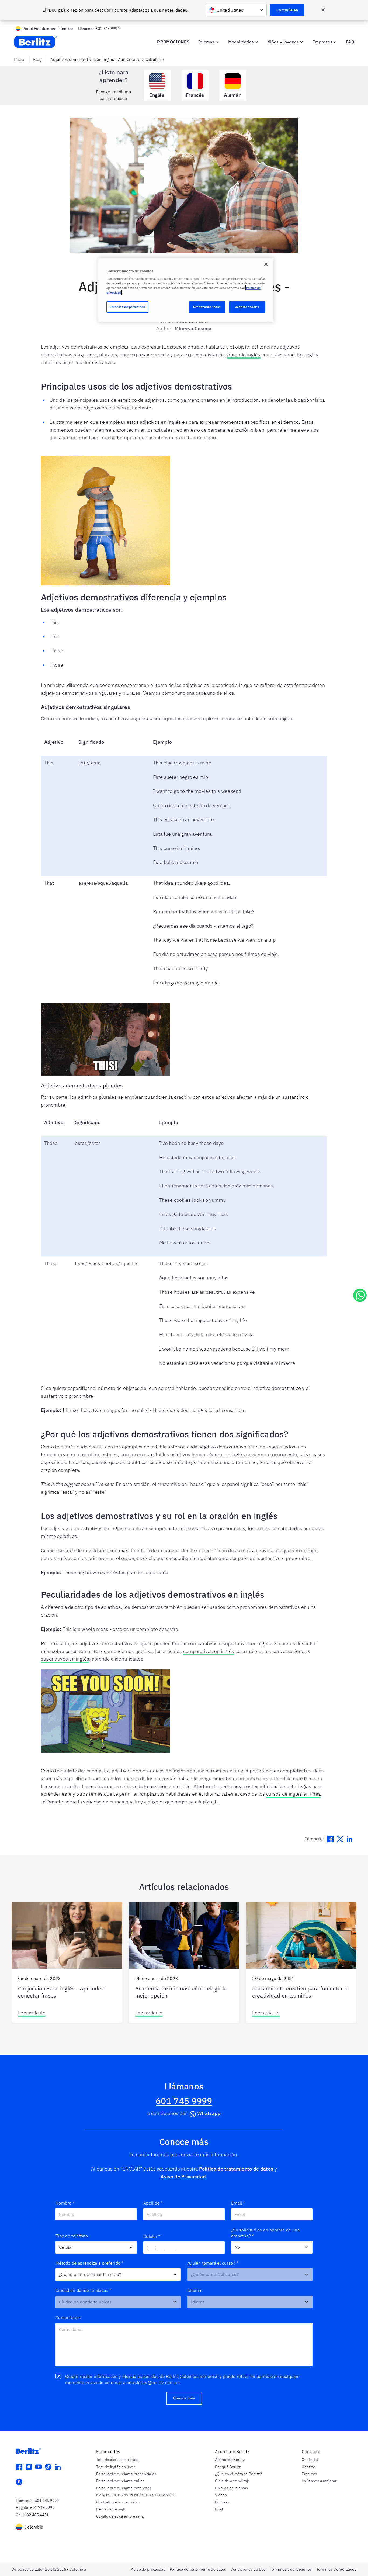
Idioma (194, 2290)
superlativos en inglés (65, 1659)
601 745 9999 (184, 2101)
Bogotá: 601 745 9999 (35, 2508)
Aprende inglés (244, 355)
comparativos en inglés (209, 1651)
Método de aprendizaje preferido (90, 2263)
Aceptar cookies (247, 307)
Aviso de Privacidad (183, 2177)
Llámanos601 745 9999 (99, 29)
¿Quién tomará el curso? (213, 2263)
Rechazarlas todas (207, 307)
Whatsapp (209, 2113)
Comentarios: (69, 2317)
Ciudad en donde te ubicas (83, 2290)
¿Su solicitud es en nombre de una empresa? (265, 2233)
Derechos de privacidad (127, 307)
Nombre (65, 2203)
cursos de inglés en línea (294, 1794)
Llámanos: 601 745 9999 (37, 2501)
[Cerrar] (266, 264)
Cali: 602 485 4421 (32, 2515)
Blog (37, 59)
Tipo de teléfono (72, 2236)
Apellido (153, 2203)
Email (238, 2203)
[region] (186, 290)
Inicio (19, 59)
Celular (152, 2236)
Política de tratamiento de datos (236, 2169)
